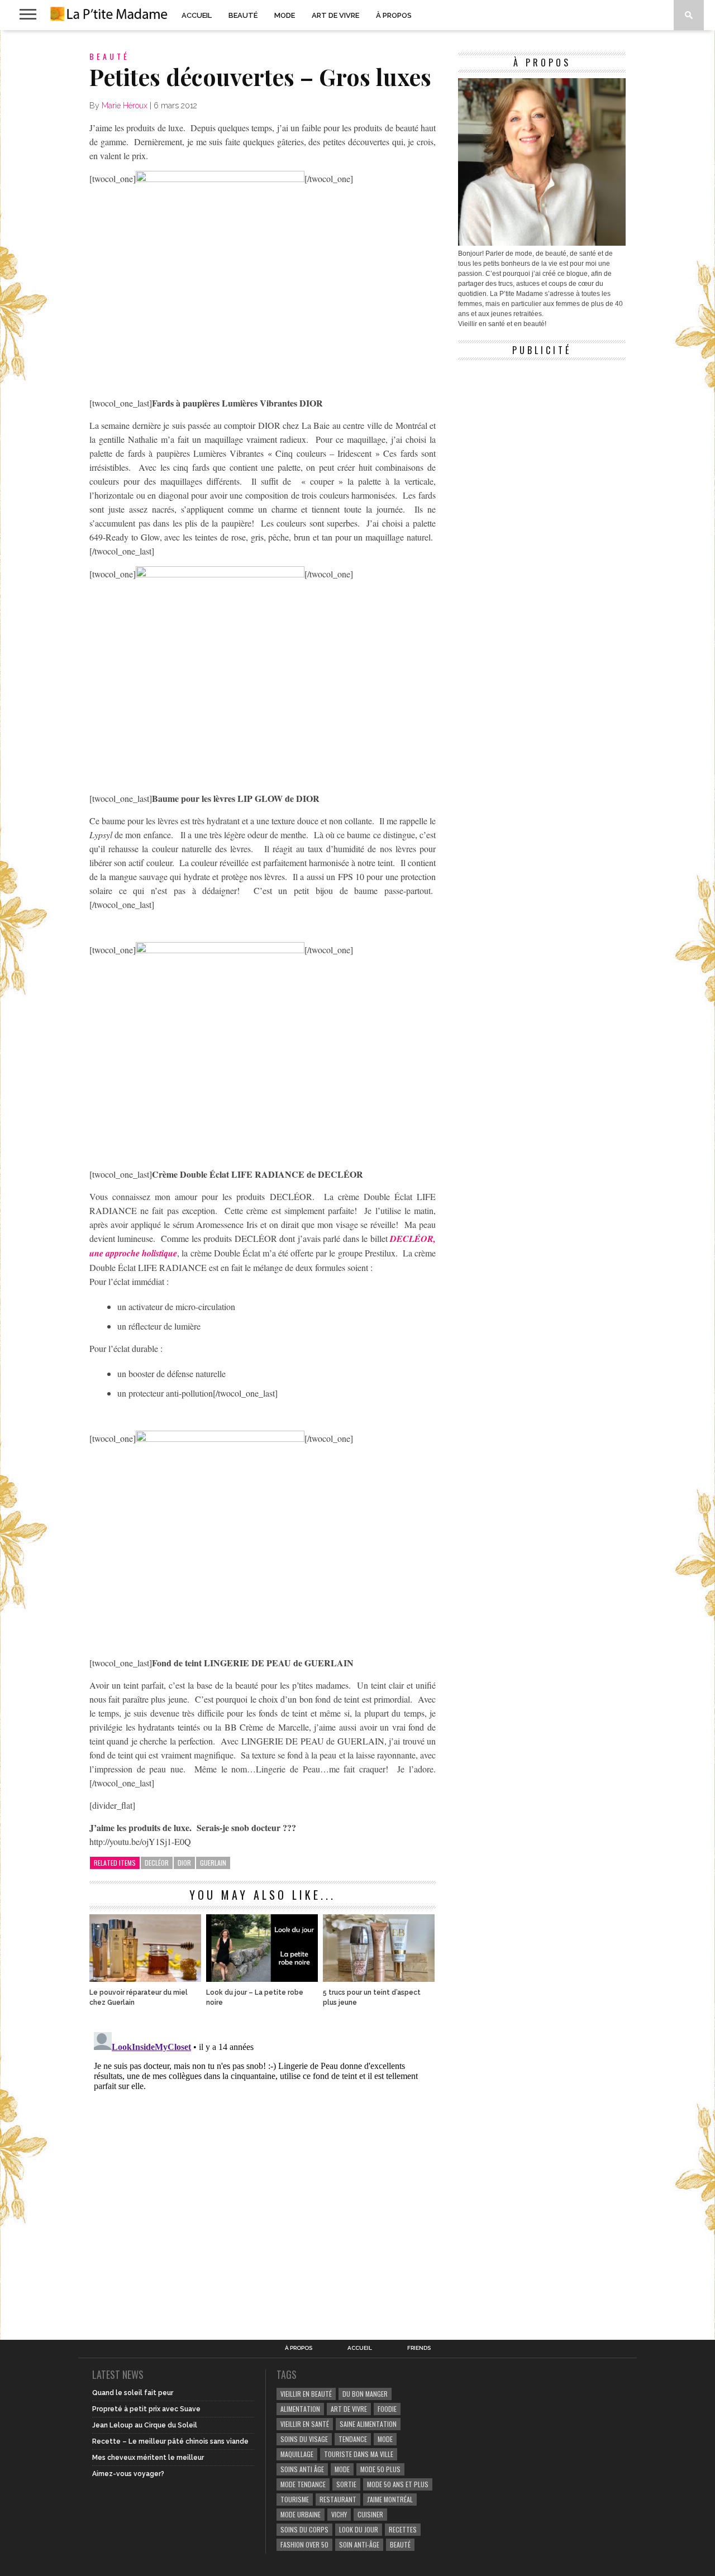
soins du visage (304, 2439)
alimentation (300, 2409)
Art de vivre (335, 15)
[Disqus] (263, 2167)
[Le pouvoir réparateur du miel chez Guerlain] (145, 1979)
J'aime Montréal (390, 2499)
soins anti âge (302, 2469)
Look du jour (359, 2529)
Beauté (243, 15)
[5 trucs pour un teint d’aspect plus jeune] (379, 1979)
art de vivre (349, 2409)
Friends (419, 2348)
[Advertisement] (542, 436)
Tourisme (295, 2499)
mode (385, 2439)
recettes (403, 2529)
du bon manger (365, 2394)
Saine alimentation (368, 2424)
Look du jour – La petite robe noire (255, 1997)
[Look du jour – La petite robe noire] (262, 1979)
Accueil (197, 15)
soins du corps (304, 2529)
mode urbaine (301, 2514)
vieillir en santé (305, 2424)
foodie (387, 2409)
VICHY (339, 2514)
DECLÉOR (157, 1863)
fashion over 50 (304, 2544)
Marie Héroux (125, 106)
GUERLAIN (213, 1863)
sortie (346, 2484)
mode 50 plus (380, 2469)
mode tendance (303, 2484)
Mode (285, 15)
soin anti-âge (359, 2544)
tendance (353, 2439)
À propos (394, 15)
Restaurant (338, 2499)
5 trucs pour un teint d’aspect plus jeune (372, 1997)
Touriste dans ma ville (359, 2454)
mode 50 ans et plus (398, 2484)
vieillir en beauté (306, 2394)
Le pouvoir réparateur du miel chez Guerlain (139, 1997)
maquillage (297, 2454)
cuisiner (370, 2514)
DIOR (184, 1863)
